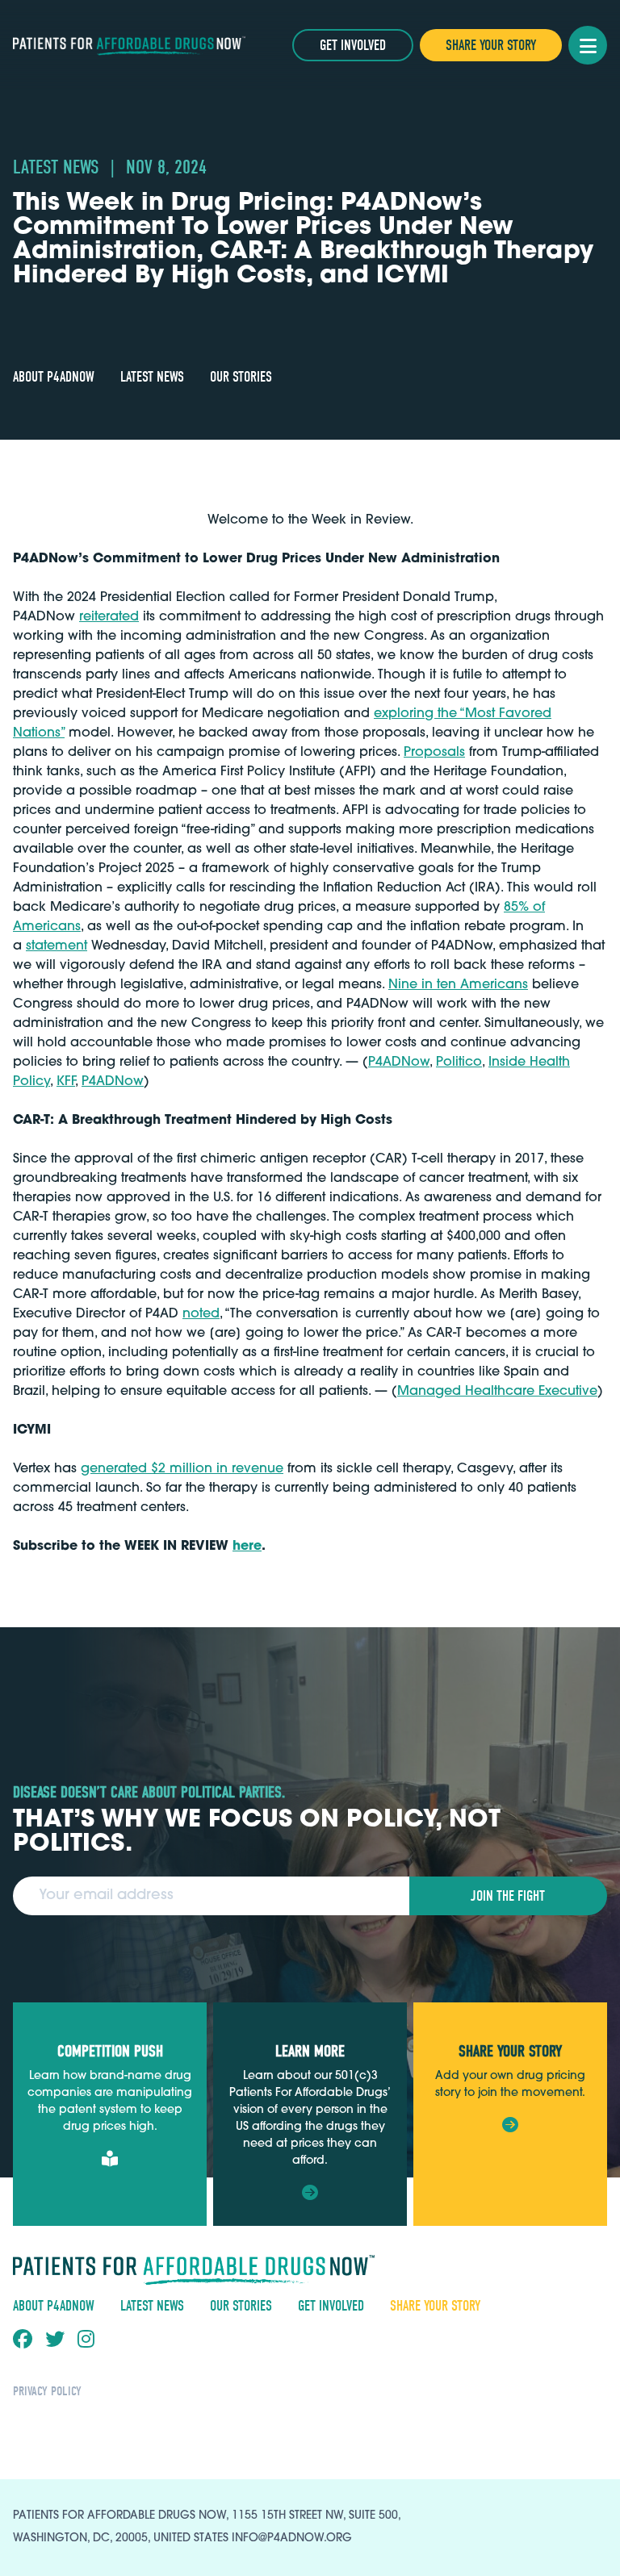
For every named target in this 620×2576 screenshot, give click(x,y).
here (247, 1547)
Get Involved (353, 46)
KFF (66, 1082)
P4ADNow (399, 1063)
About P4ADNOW (54, 377)
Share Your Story (491, 46)
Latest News (152, 377)
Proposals (434, 753)
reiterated (109, 617)
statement (57, 946)
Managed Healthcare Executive (497, 1392)
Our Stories (241, 377)
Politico (459, 1063)
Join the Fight (508, 1896)
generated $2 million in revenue (182, 1469)
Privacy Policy (47, 2391)
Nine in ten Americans (458, 985)
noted (201, 1314)
